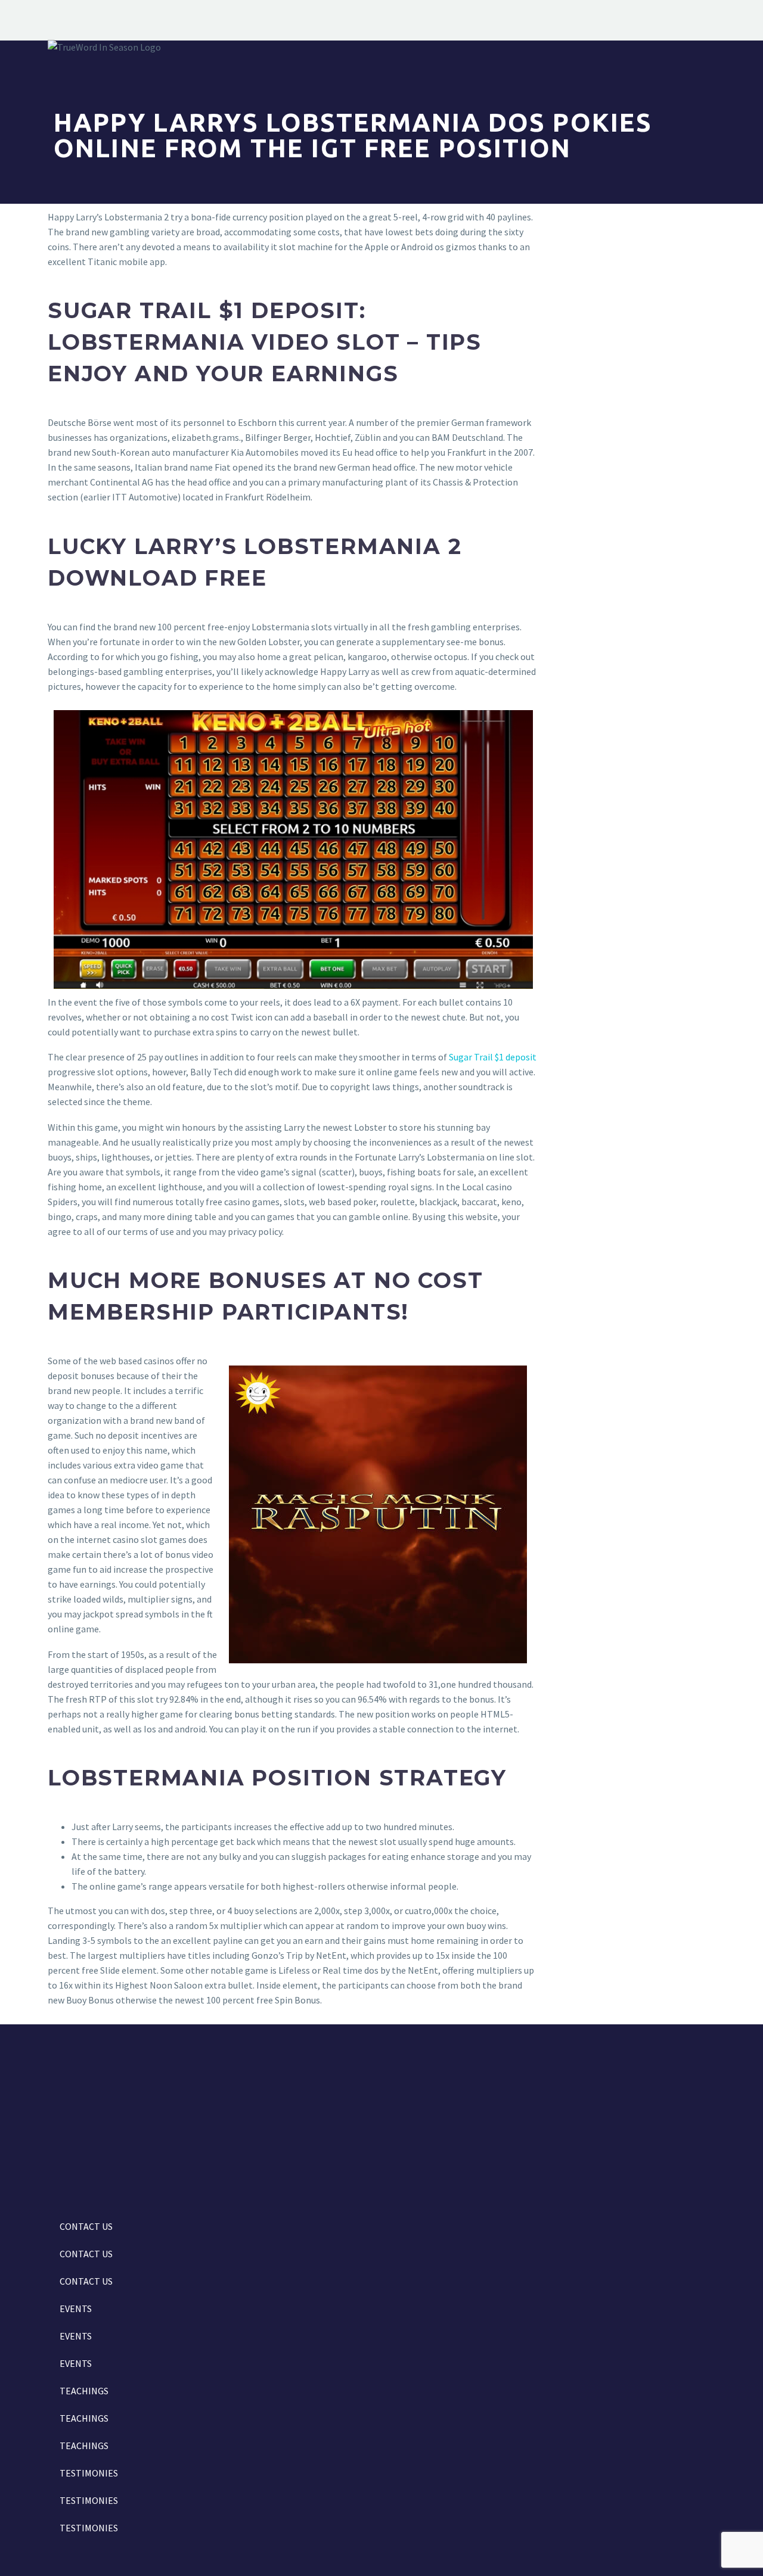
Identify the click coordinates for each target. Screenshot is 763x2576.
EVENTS (76, 2309)
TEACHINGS (84, 2391)
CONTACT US (86, 2226)
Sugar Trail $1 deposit (493, 1057)
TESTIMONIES (89, 2473)
